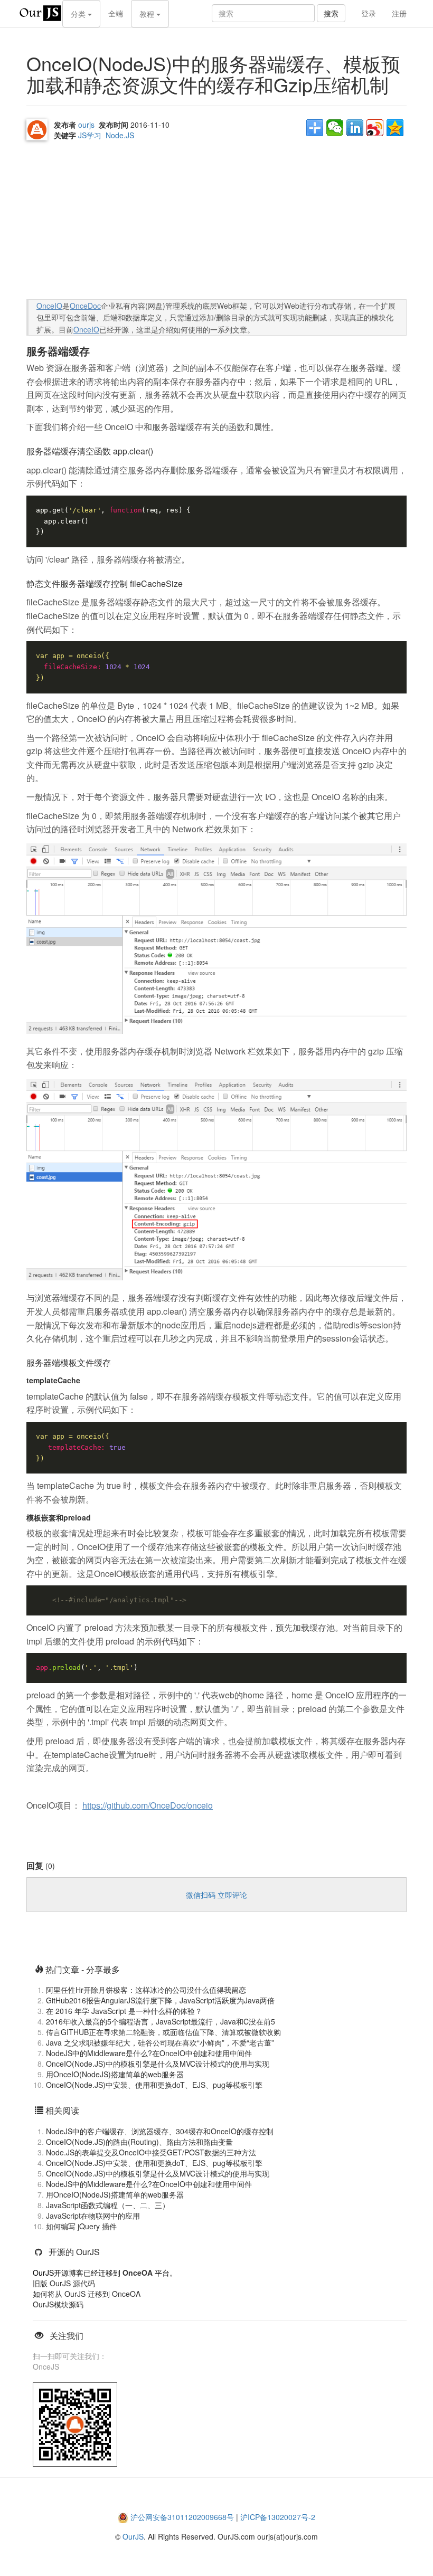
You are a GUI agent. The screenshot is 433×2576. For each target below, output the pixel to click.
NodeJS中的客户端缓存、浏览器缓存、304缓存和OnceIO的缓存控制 (160, 2131)
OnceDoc (85, 306)
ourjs (86, 125)
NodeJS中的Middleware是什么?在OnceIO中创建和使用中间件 (149, 2053)
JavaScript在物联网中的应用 (93, 2216)
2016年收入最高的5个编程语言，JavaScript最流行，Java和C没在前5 (161, 2021)
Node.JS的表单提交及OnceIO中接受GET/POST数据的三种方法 (151, 2152)
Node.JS (120, 135)
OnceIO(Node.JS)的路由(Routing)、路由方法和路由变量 (139, 2142)
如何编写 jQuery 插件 (81, 2226)
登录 (369, 13)
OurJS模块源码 (58, 2304)
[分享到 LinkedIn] (355, 128)
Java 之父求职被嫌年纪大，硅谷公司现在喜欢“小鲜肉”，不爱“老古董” (160, 2042)
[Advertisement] (106, 222)
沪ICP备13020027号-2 (278, 2517)
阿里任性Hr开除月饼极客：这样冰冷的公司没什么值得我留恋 (146, 1990)
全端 (116, 13)
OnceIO (49, 306)
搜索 (331, 13)
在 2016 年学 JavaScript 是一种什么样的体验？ (124, 2011)
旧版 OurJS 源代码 (64, 2283)
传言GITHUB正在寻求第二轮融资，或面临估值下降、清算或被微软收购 (163, 2032)
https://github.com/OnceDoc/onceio (148, 1805)
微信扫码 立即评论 (216, 1895)
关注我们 (67, 2336)
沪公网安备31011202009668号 (182, 2517)
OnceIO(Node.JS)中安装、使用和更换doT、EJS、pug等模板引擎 (154, 2085)
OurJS (133, 2536)
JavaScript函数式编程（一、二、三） (108, 2205)
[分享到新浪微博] (375, 128)
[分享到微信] (335, 128)
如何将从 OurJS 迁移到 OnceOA (87, 2294)
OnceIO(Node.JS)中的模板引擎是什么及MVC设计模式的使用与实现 (158, 2064)
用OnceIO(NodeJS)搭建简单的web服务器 (115, 2074)
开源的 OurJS (74, 2252)
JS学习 (90, 135)
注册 (399, 13)
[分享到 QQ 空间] (395, 128)
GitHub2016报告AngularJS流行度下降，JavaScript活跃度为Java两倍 (160, 2000)
